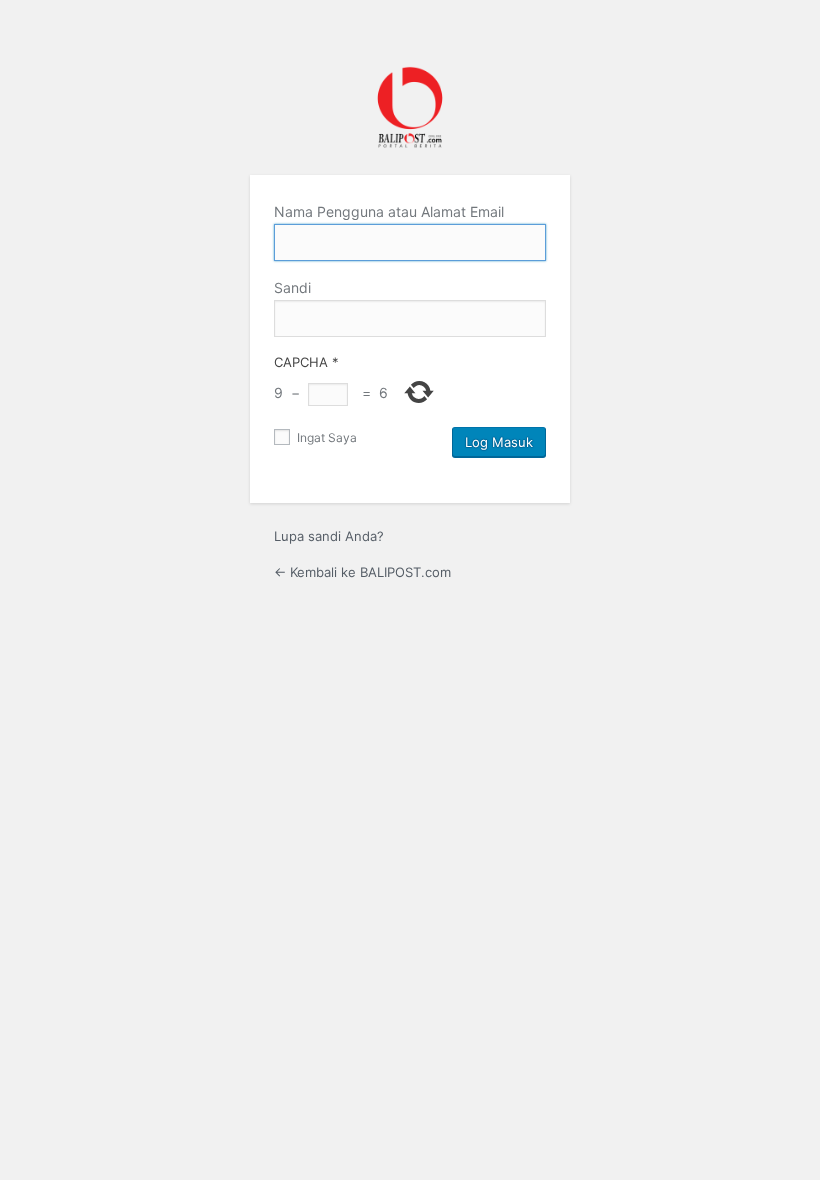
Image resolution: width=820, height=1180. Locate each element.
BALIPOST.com (410, 108)
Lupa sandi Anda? (329, 536)
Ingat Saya (325, 437)
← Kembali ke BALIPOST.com (362, 572)
